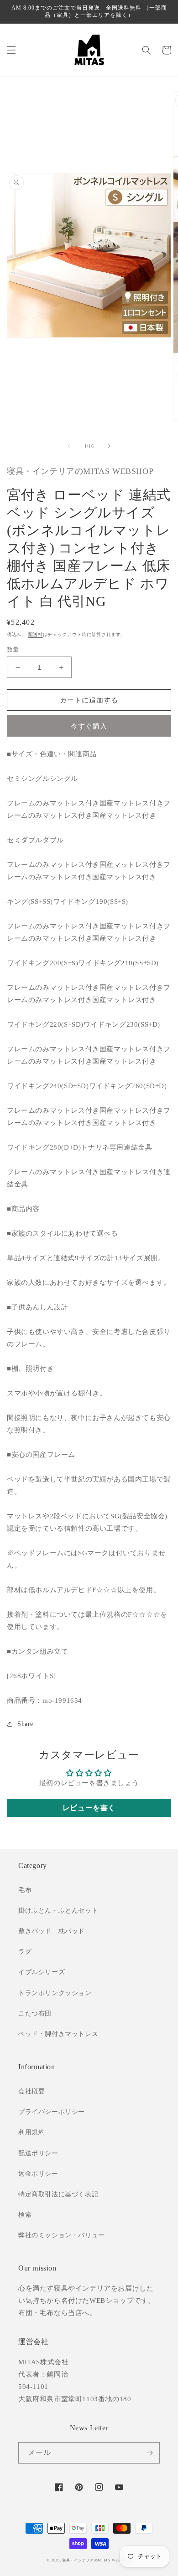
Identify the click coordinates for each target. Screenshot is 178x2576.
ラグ (25, 1952)
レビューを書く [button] (89, 1808)
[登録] (149, 2453)
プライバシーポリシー (52, 2112)
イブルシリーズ (42, 1972)
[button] (11, 50)
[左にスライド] (69, 446)
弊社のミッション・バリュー (62, 2235)
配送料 (36, 634)
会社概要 (31, 2091)
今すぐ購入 (89, 726)
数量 (13, 649)
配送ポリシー (38, 2153)
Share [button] (25, 1724)
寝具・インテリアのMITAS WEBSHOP (97, 2560)
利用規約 (31, 2132)
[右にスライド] (109, 446)
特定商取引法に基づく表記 (58, 2194)
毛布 (25, 1890)
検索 (25, 2215)
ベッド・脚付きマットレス (58, 2034)
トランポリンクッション (55, 1993)
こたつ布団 (35, 2013)
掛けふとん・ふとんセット (58, 1911)
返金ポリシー (38, 2174)
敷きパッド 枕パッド (52, 1931)
